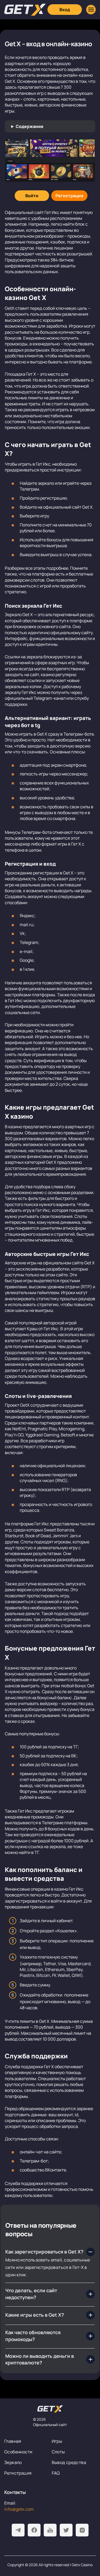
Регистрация (18, 2473)
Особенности (18, 2452)
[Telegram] (18, 2530)
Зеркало (13, 2462)
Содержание (30, 126)
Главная (13, 2441)
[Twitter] (66, 2530)
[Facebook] (34, 2530)
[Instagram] (82, 2530)
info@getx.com (19, 2509)
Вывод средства (69, 2462)
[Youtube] (50, 2530)
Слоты (58, 2452)
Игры (57, 2441)
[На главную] (50, 2409)
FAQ (56, 2473)
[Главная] (25, 10)
